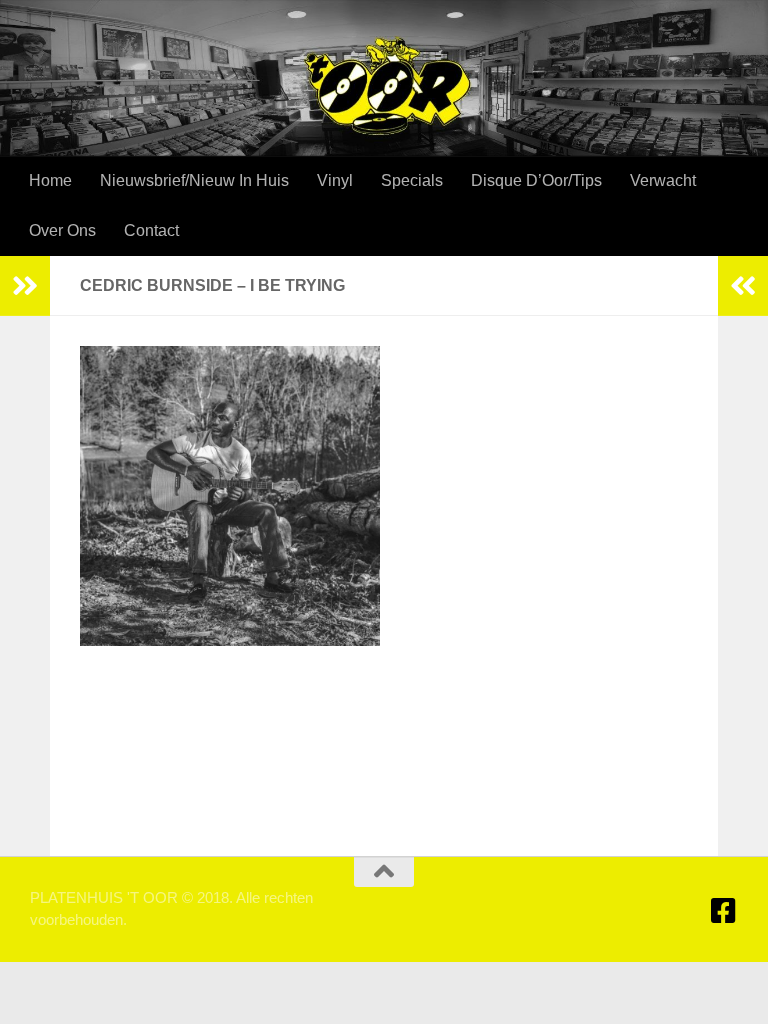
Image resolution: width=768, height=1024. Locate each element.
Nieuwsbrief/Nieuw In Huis (194, 180)
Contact (151, 230)
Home (50, 180)
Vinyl (335, 180)
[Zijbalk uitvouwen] (25, 286)
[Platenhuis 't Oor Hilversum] (724, 911)
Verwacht (663, 180)
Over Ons (62, 230)
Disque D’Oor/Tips (536, 180)
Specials (412, 180)
